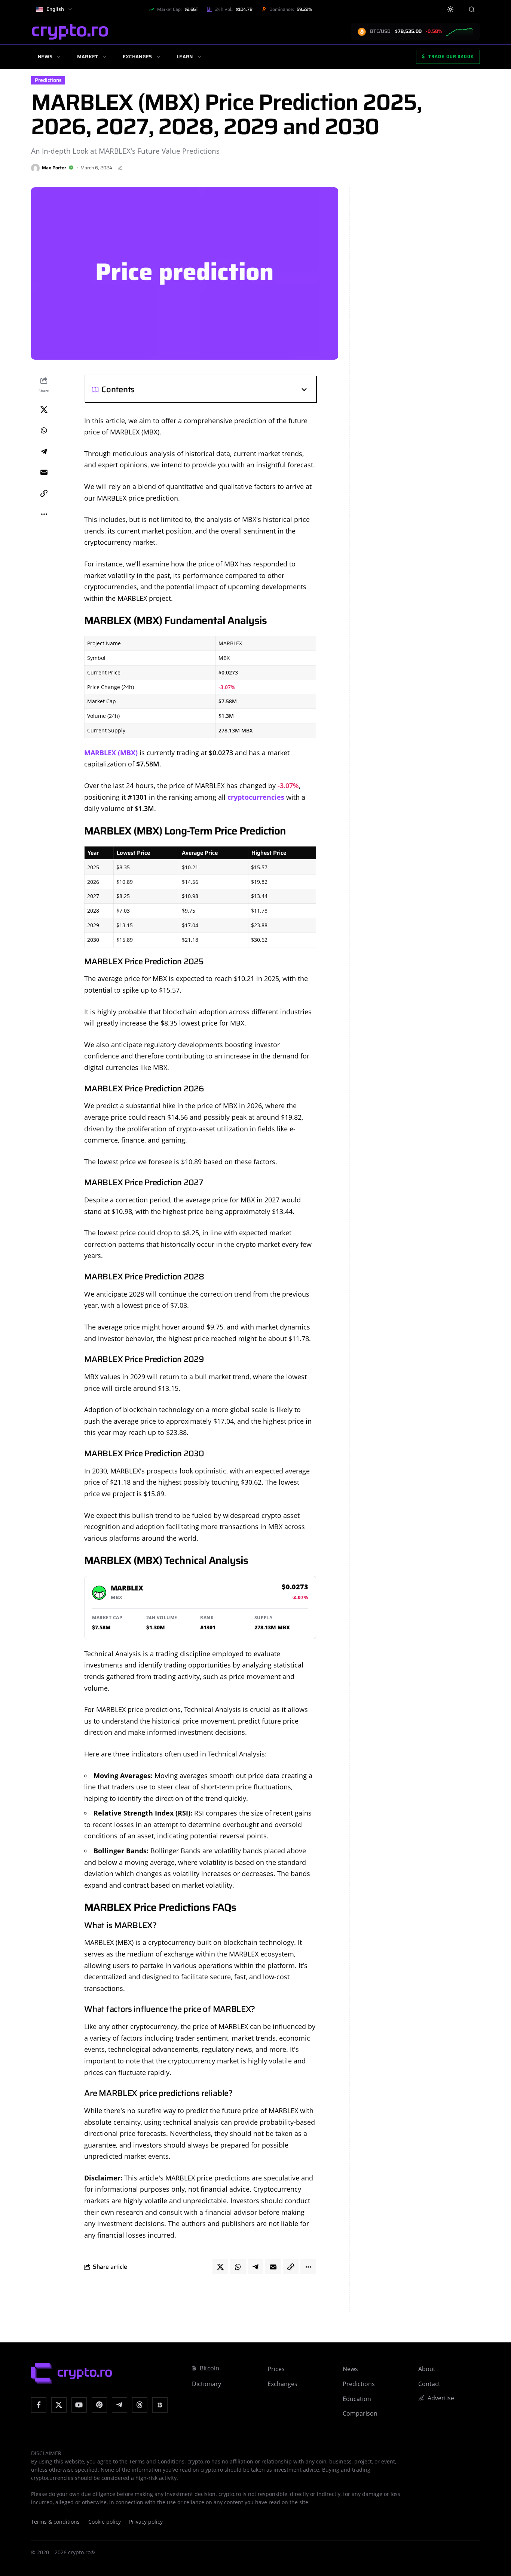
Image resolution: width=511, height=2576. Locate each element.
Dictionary (206, 2384)
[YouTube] (79, 2405)
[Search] (472, 9)
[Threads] (140, 2405)
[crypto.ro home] (70, 32)
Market (88, 57)
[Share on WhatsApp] (44, 431)
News (45, 57)
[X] (59, 2405)
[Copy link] (44, 494)
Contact (429, 2384)
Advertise (441, 2398)
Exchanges (137, 57)
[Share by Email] (44, 473)
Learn (185, 57)
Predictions (48, 80)
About (427, 2369)
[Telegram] (120, 2405)
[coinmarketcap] (160, 2405)
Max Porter (54, 168)
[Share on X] (44, 410)
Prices (276, 2369)
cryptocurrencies (256, 797)
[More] (44, 514)
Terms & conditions (55, 2522)
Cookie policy (105, 2522)
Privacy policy (146, 2522)
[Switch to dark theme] (451, 10)
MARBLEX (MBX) (111, 753)
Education (357, 2399)
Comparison (360, 2413)
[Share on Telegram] (44, 452)
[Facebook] (39, 2405)
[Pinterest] (99, 2405)
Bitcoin (209, 2368)
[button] (221, 390)
